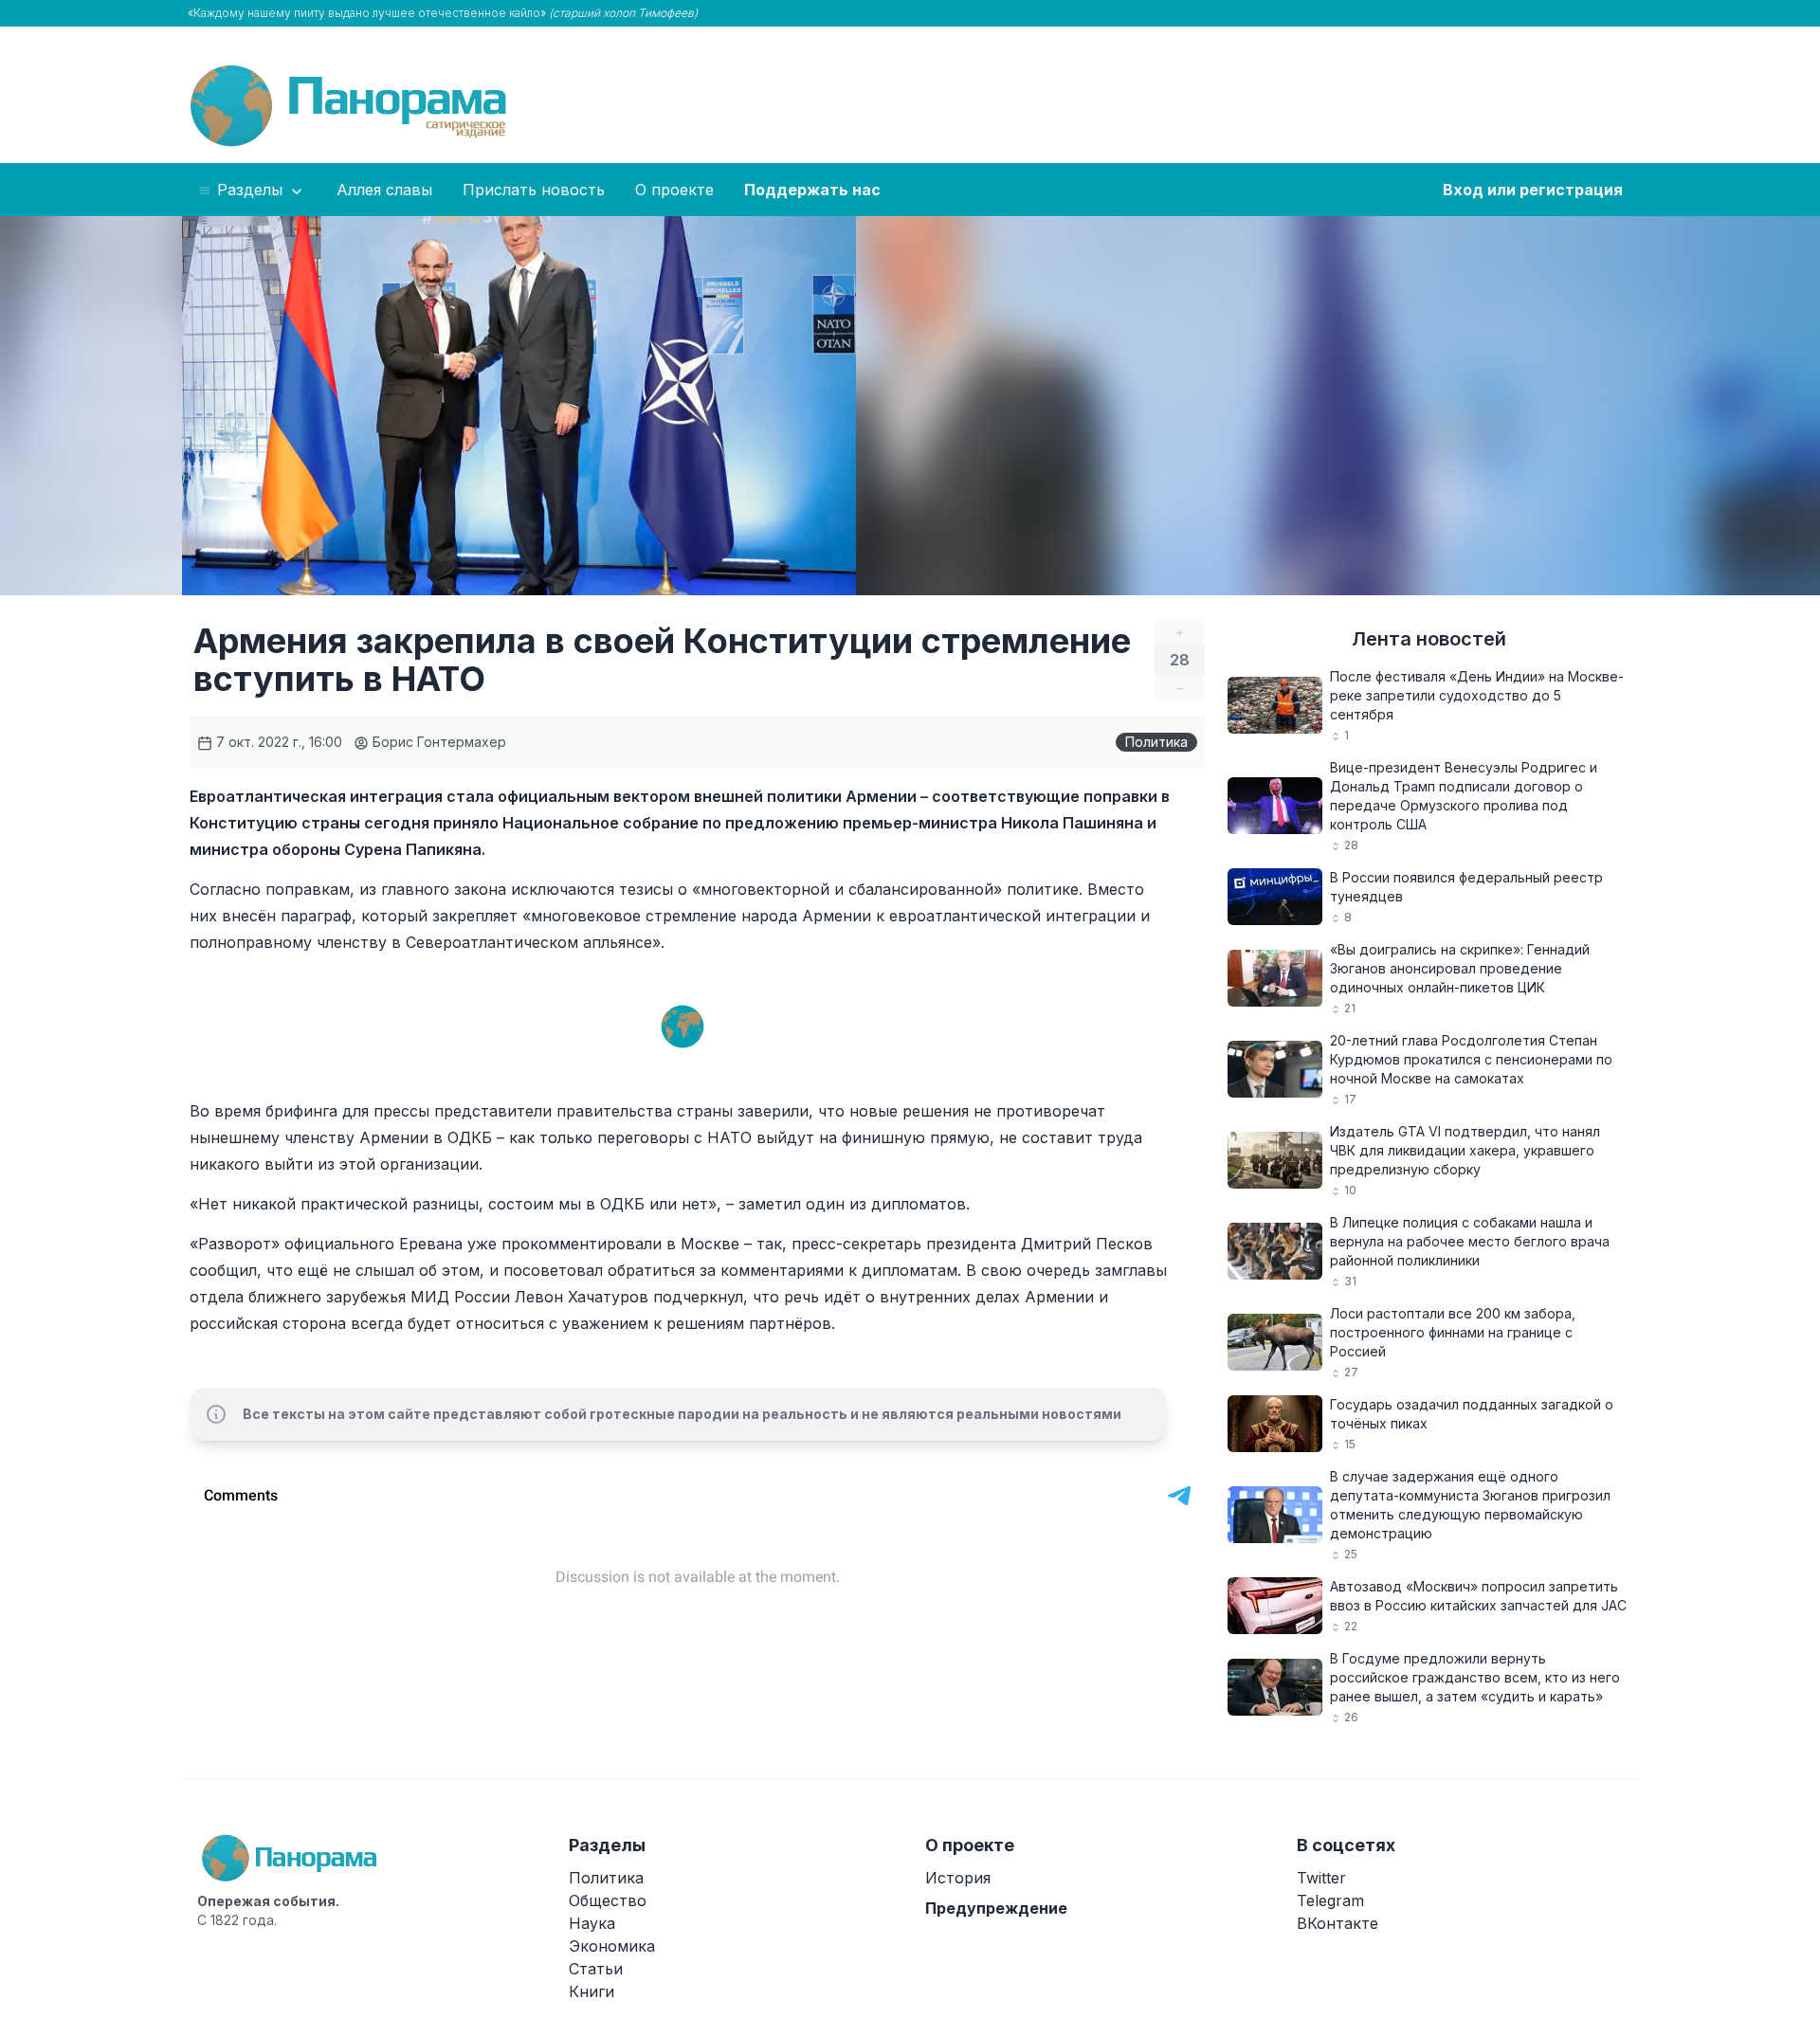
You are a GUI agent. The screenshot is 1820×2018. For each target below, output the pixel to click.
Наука (592, 1923)
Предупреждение (996, 1908)
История (958, 1878)
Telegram (1330, 1900)
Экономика (612, 1946)
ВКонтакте (1338, 1923)
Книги (591, 1991)
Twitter (1321, 1878)
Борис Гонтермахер (437, 742)
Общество (608, 1900)
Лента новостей (1429, 639)
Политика (1156, 742)
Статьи (596, 1969)
